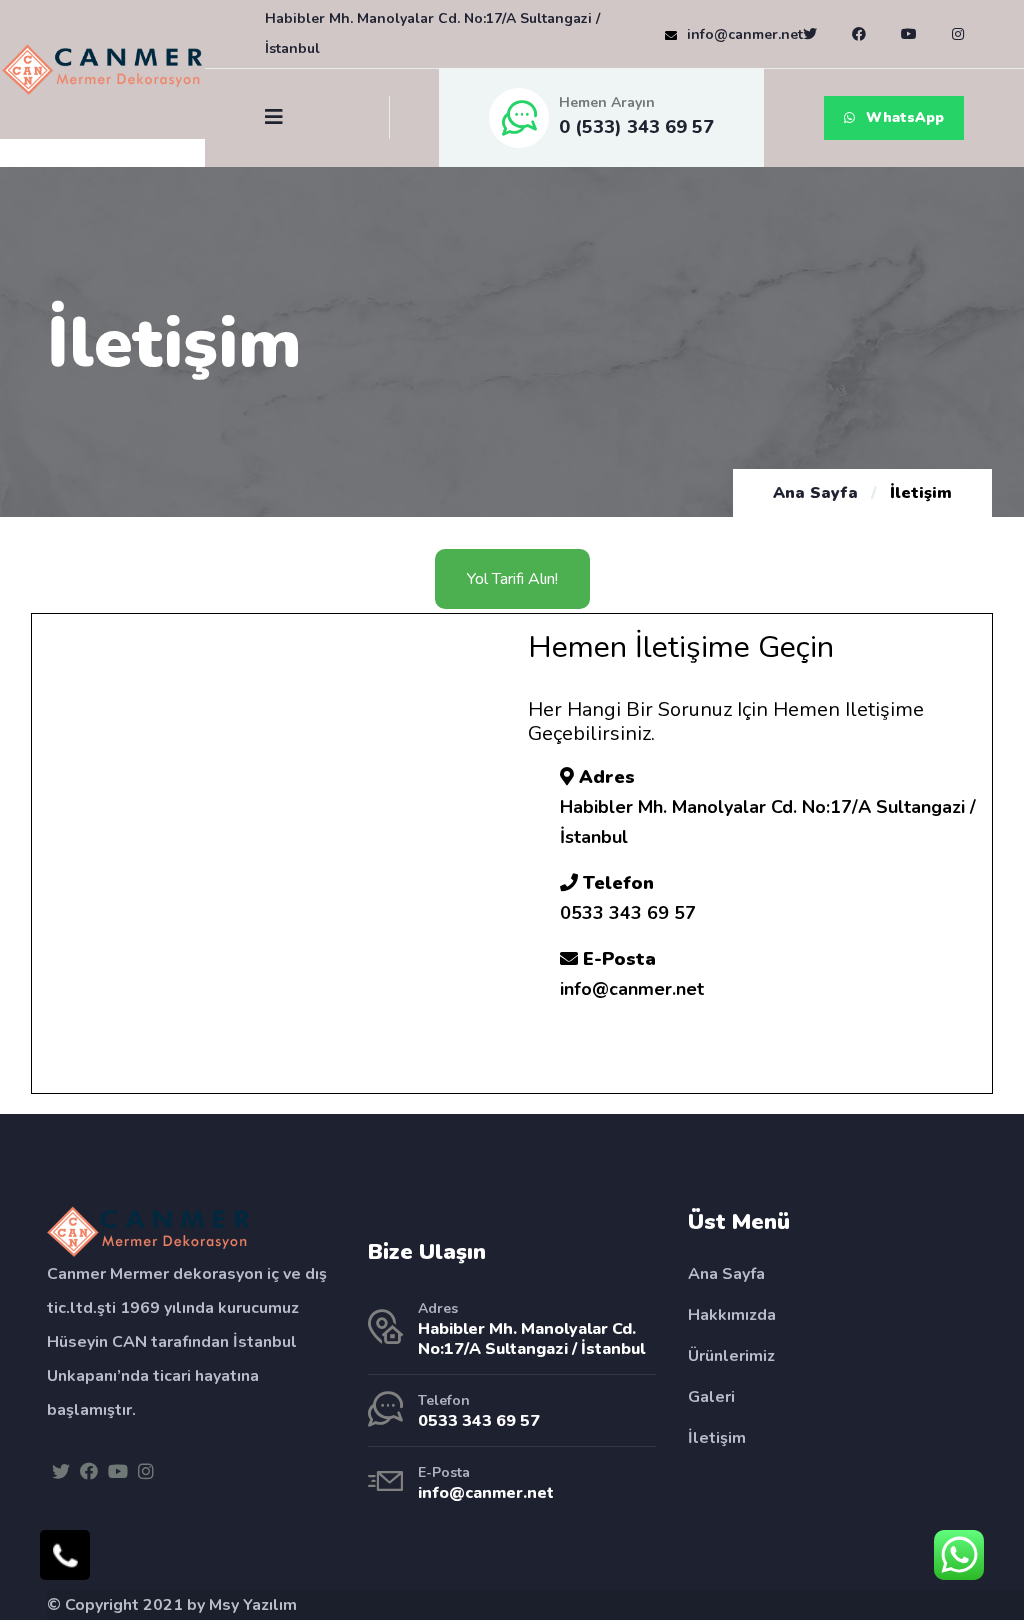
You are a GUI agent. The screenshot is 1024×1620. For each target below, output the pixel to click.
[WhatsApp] (959, 1555)
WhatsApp (903, 117)
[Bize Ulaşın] (65, 1555)
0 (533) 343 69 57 (636, 127)
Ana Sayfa (815, 493)
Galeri (711, 1397)
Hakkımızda (732, 1315)
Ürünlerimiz (731, 1356)
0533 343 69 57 (479, 1421)
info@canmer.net (745, 34)
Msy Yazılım (253, 1605)
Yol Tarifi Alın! (512, 579)
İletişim (717, 1438)
